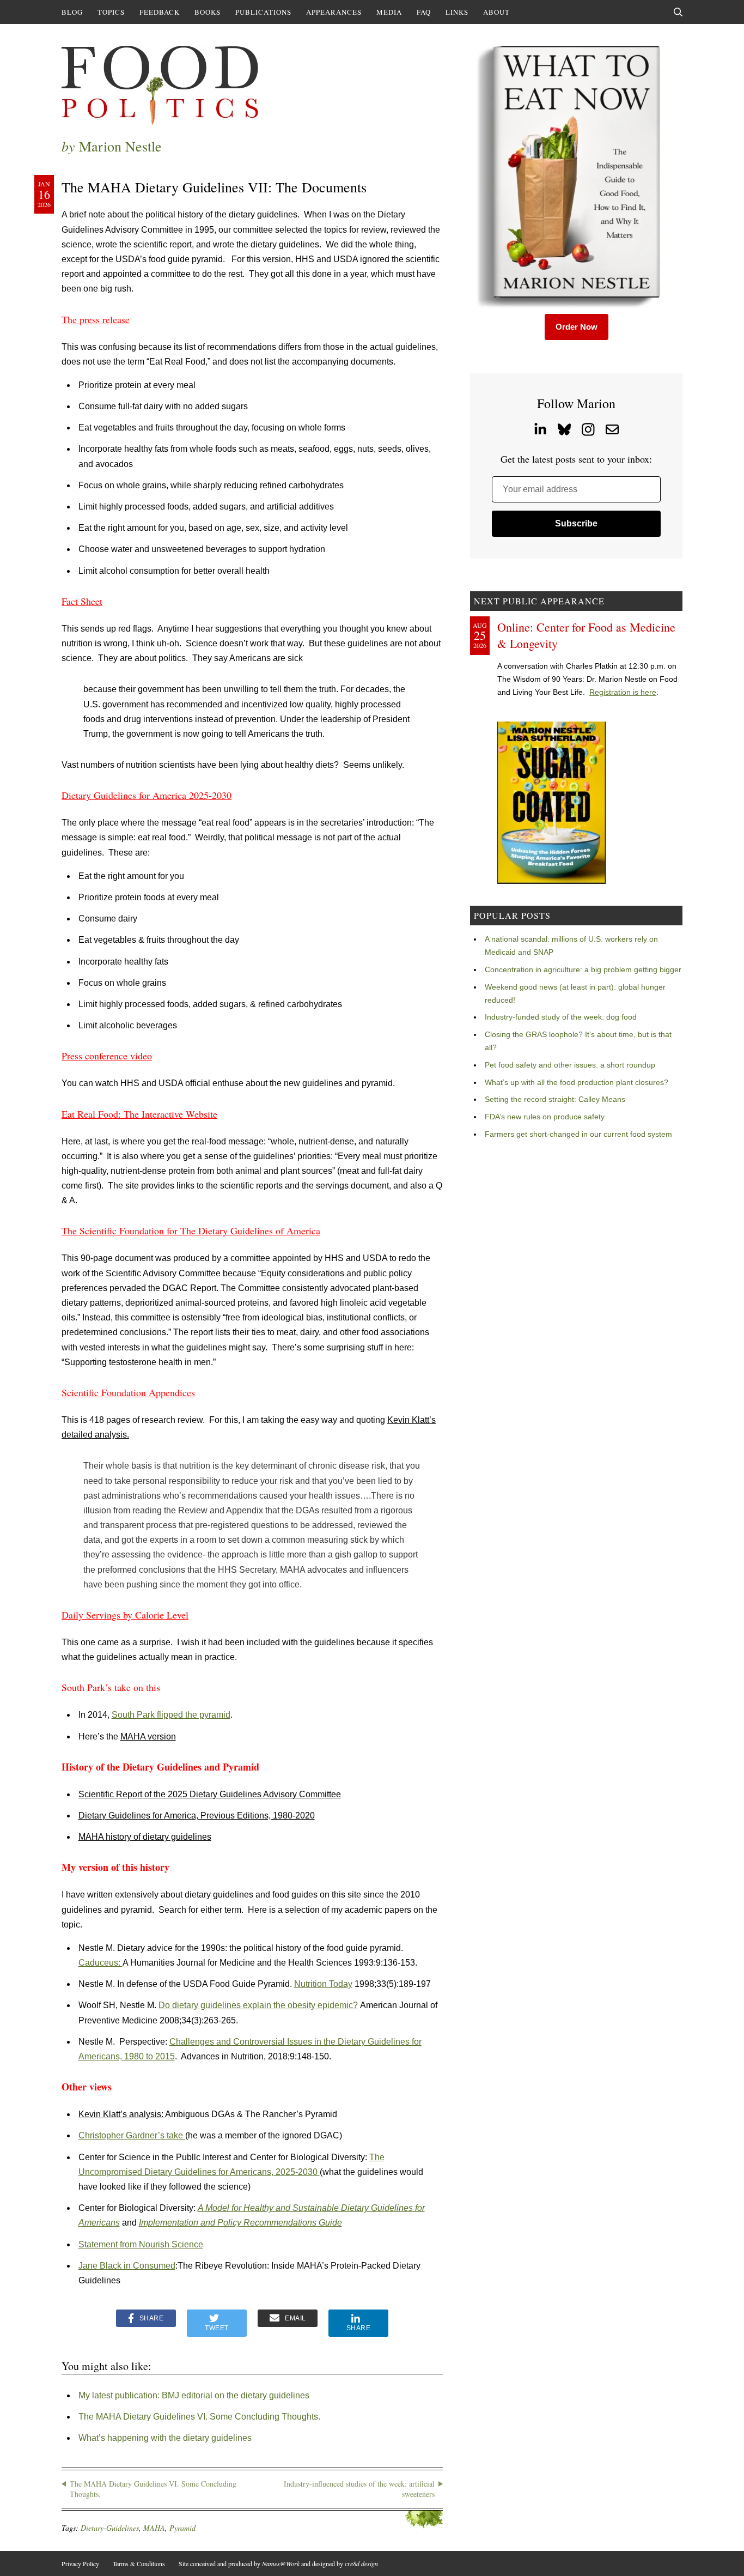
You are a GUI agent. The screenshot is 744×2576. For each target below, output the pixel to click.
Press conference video (107, 1056)
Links (457, 12)
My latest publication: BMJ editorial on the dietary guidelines (194, 2395)
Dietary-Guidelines (110, 2528)
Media (389, 12)
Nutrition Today (323, 1984)
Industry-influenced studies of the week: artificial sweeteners (359, 2489)
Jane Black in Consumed (127, 2266)
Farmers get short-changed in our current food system (578, 1134)
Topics (111, 12)
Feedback (160, 12)
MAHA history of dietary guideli (138, 1837)
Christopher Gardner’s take (132, 2135)
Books (208, 12)
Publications (263, 12)
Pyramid (182, 2528)
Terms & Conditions (139, 2563)
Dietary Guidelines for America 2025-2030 (147, 795)
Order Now (577, 327)
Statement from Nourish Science (141, 2244)
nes (204, 1837)
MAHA (154, 2528)
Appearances (334, 12)
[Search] (678, 12)
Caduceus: (100, 1963)
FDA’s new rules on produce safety (545, 1117)
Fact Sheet (82, 601)
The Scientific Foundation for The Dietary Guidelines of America (191, 1231)
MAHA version (148, 1736)
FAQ (424, 12)
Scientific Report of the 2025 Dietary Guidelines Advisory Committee (210, 1794)
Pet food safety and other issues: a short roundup (570, 1065)
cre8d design (361, 2563)
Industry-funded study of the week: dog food (561, 1017)
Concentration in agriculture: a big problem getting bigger (583, 969)
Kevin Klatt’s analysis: (122, 2114)
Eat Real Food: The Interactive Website (139, 1114)
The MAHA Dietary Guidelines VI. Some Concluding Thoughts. (199, 2417)
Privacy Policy (80, 2563)
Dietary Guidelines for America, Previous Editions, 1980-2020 (197, 1816)
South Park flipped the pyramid (171, 1715)
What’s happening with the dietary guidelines (165, 2438)
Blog (72, 12)
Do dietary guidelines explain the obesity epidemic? (258, 2005)
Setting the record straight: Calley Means (555, 1099)
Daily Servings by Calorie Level (125, 1615)
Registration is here (623, 692)
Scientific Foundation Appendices (128, 1392)
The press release (96, 319)
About (496, 12)
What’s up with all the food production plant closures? (577, 1082)
